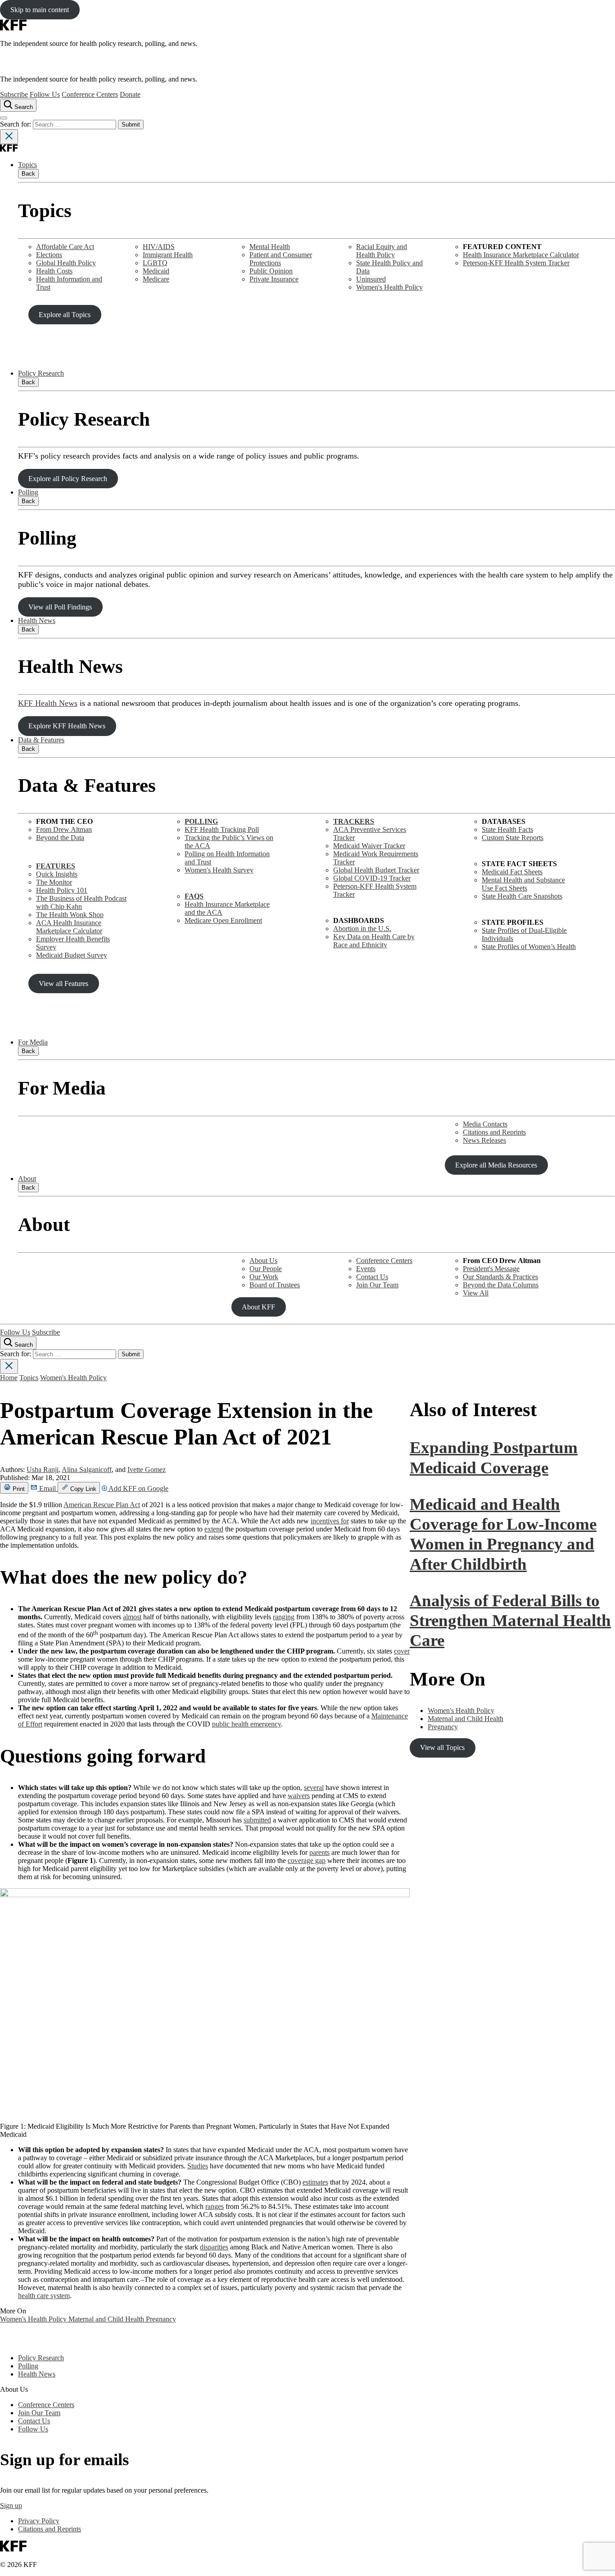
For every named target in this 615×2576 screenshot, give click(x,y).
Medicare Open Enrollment (223, 920)
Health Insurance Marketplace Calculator (521, 255)
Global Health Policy (66, 263)
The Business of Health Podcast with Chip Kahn (81, 902)
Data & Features (41, 740)
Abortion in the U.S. (362, 929)
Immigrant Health (168, 255)
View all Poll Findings (60, 607)
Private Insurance (274, 279)
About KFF (258, 1307)
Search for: (16, 124)
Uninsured (371, 279)
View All (476, 1293)
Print (18, 1489)
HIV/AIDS (159, 247)
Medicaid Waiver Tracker (369, 846)
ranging (284, 1617)
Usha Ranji (43, 1470)
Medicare (156, 279)
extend (214, 1529)
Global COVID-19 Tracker (372, 878)
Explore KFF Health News (67, 726)
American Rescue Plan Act (102, 1505)
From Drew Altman (64, 829)
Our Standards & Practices (500, 1277)
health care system (44, 2296)
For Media (33, 1042)
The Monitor (54, 882)
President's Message (491, 1269)
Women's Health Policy (389, 287)
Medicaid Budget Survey (72, 955)
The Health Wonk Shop (70, 915)
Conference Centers (90, 94)
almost (132, 1617)
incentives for (330, 1521)
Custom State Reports (513, 838)
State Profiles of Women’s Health (529, 947)
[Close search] (9, 137)
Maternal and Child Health (107, 2319)
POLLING (201, 821)
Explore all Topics (65, 315)
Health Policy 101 (62, 890)
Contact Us (372, 1277)
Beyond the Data (60, 838)
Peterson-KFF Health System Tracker (516, 263)
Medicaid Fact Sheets (512, 872)
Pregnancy (161, 2319)
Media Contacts (485, 1124)
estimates (315, 2182)
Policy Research (41, 373)
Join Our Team (377, 1285)
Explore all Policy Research (68, 479)
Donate (130, 94)
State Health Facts (507, 829)
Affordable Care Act (65, 247)
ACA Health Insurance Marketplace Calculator (69, 927)
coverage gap (307, 1860)
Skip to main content (40, 10)
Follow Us (45, 94)
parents (319, 1852)
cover (402, 1651)
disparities (214, 2247)
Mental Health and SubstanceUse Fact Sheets (523, 884)
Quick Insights (57, 874)
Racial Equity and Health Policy (382, 251)
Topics (27, 165)
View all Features (63, 984)
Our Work (264, 1277)
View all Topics (442, 1747)
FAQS (194, 896)
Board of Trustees (275, 1285)
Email (47, 1488)
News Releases (484, 1140)
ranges (215, 2206)
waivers (299, 1796)
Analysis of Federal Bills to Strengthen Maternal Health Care (510, 1621)
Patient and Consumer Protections (281, 259)
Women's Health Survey (219, 870)
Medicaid (156, 271)
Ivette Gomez (147, 1470)
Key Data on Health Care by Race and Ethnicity (374, 941)
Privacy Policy (39, 2521)
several (314, 1788)
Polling (28, 492)
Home (9, 1378)
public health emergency (246, 1724)
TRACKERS (354, 821)
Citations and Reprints (494, 1132)
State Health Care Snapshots (522, 896)
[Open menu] (4, 118)
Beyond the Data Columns (501, 1285)
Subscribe (14, 94)
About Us (263, 1261)
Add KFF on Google (138, 1488)
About (27, 1179)
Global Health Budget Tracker (376, 870)
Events (366, 1269)
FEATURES (56, 866)
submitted (257, 1820)
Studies (198, 2166)
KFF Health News (48, 703)
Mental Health (270, 247)
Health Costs (54, 271)
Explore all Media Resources (496, 1165)
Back (28, 174)
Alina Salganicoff (87, 1470)
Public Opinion (271, 271)
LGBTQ (155, 263)
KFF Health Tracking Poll (222, 829)
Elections (49, 255)
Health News (37, 620)
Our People (266, 1269)
